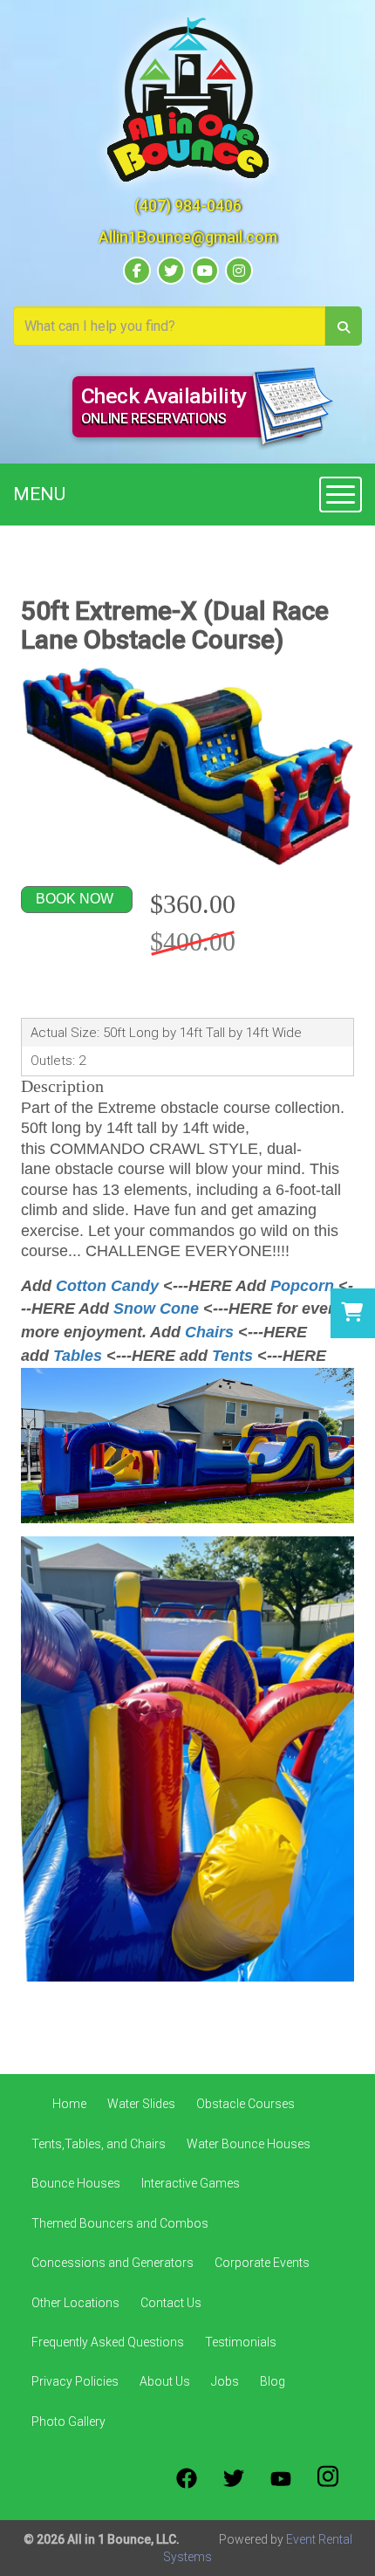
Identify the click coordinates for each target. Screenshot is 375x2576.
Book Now (75, 899)
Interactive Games (191, 2183)
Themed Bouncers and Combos (120, 2223)
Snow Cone (156, 1309)
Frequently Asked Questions (108, 2342)
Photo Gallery (68, 2421)
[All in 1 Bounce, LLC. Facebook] (187, 2478)
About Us (165, 2381)
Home (69, 2104)
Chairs (211, 1332)
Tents (232, 1356)
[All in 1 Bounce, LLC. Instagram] (328, 2478)
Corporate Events (262, 2263)
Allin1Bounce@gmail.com (188, 237)
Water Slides (141, 2104)
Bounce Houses (76, 2183)
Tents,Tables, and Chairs (99, 2144)
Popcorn (302, 1286)
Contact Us (171, 2303)
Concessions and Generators (112, 2263)
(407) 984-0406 (188, 206)
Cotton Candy (107, 1286)
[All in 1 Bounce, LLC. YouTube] (281, 2478)
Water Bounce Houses (249, 2144)
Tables (78, 1356)
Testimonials (241, 2342)
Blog (273, 2381)
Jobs (225, 2381)
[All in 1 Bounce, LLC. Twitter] (234, 2478)
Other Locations (75, 2303)
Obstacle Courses (245, 2104)
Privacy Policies (75, 2381)
